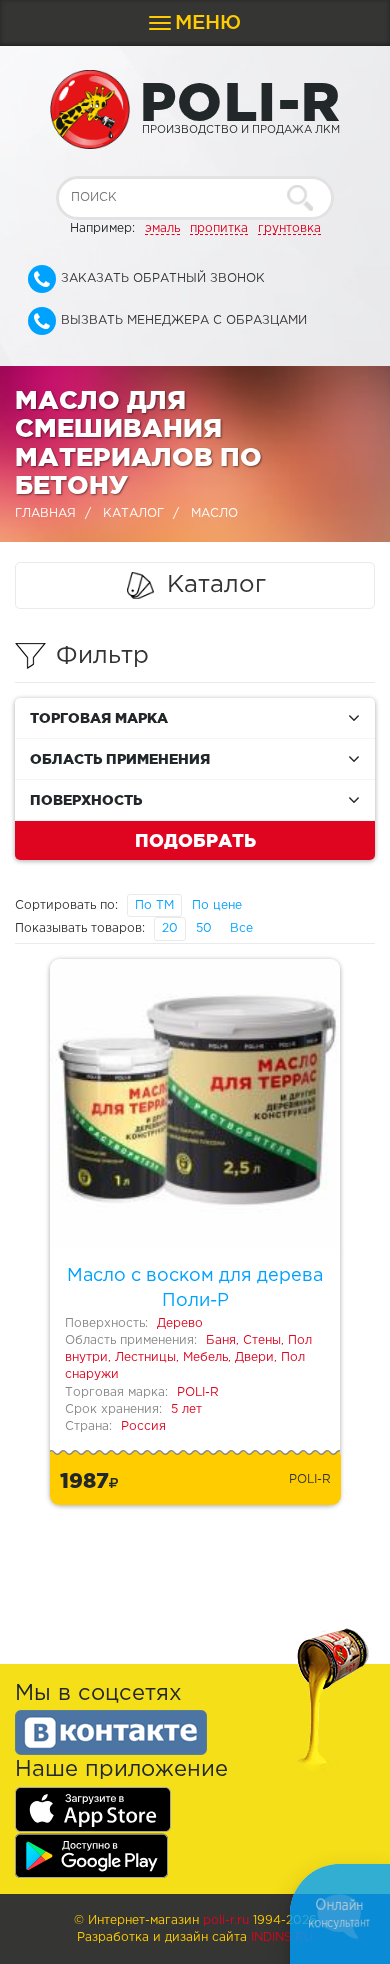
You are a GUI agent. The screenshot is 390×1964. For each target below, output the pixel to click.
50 (204, 928)
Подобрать (195, 840)
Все (241, 928)
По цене (217, 905)
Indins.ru (282, 1937)
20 (170, 928)
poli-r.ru (226, 1920)
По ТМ (154, 905)
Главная (45, 513)
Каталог (133, 513)
